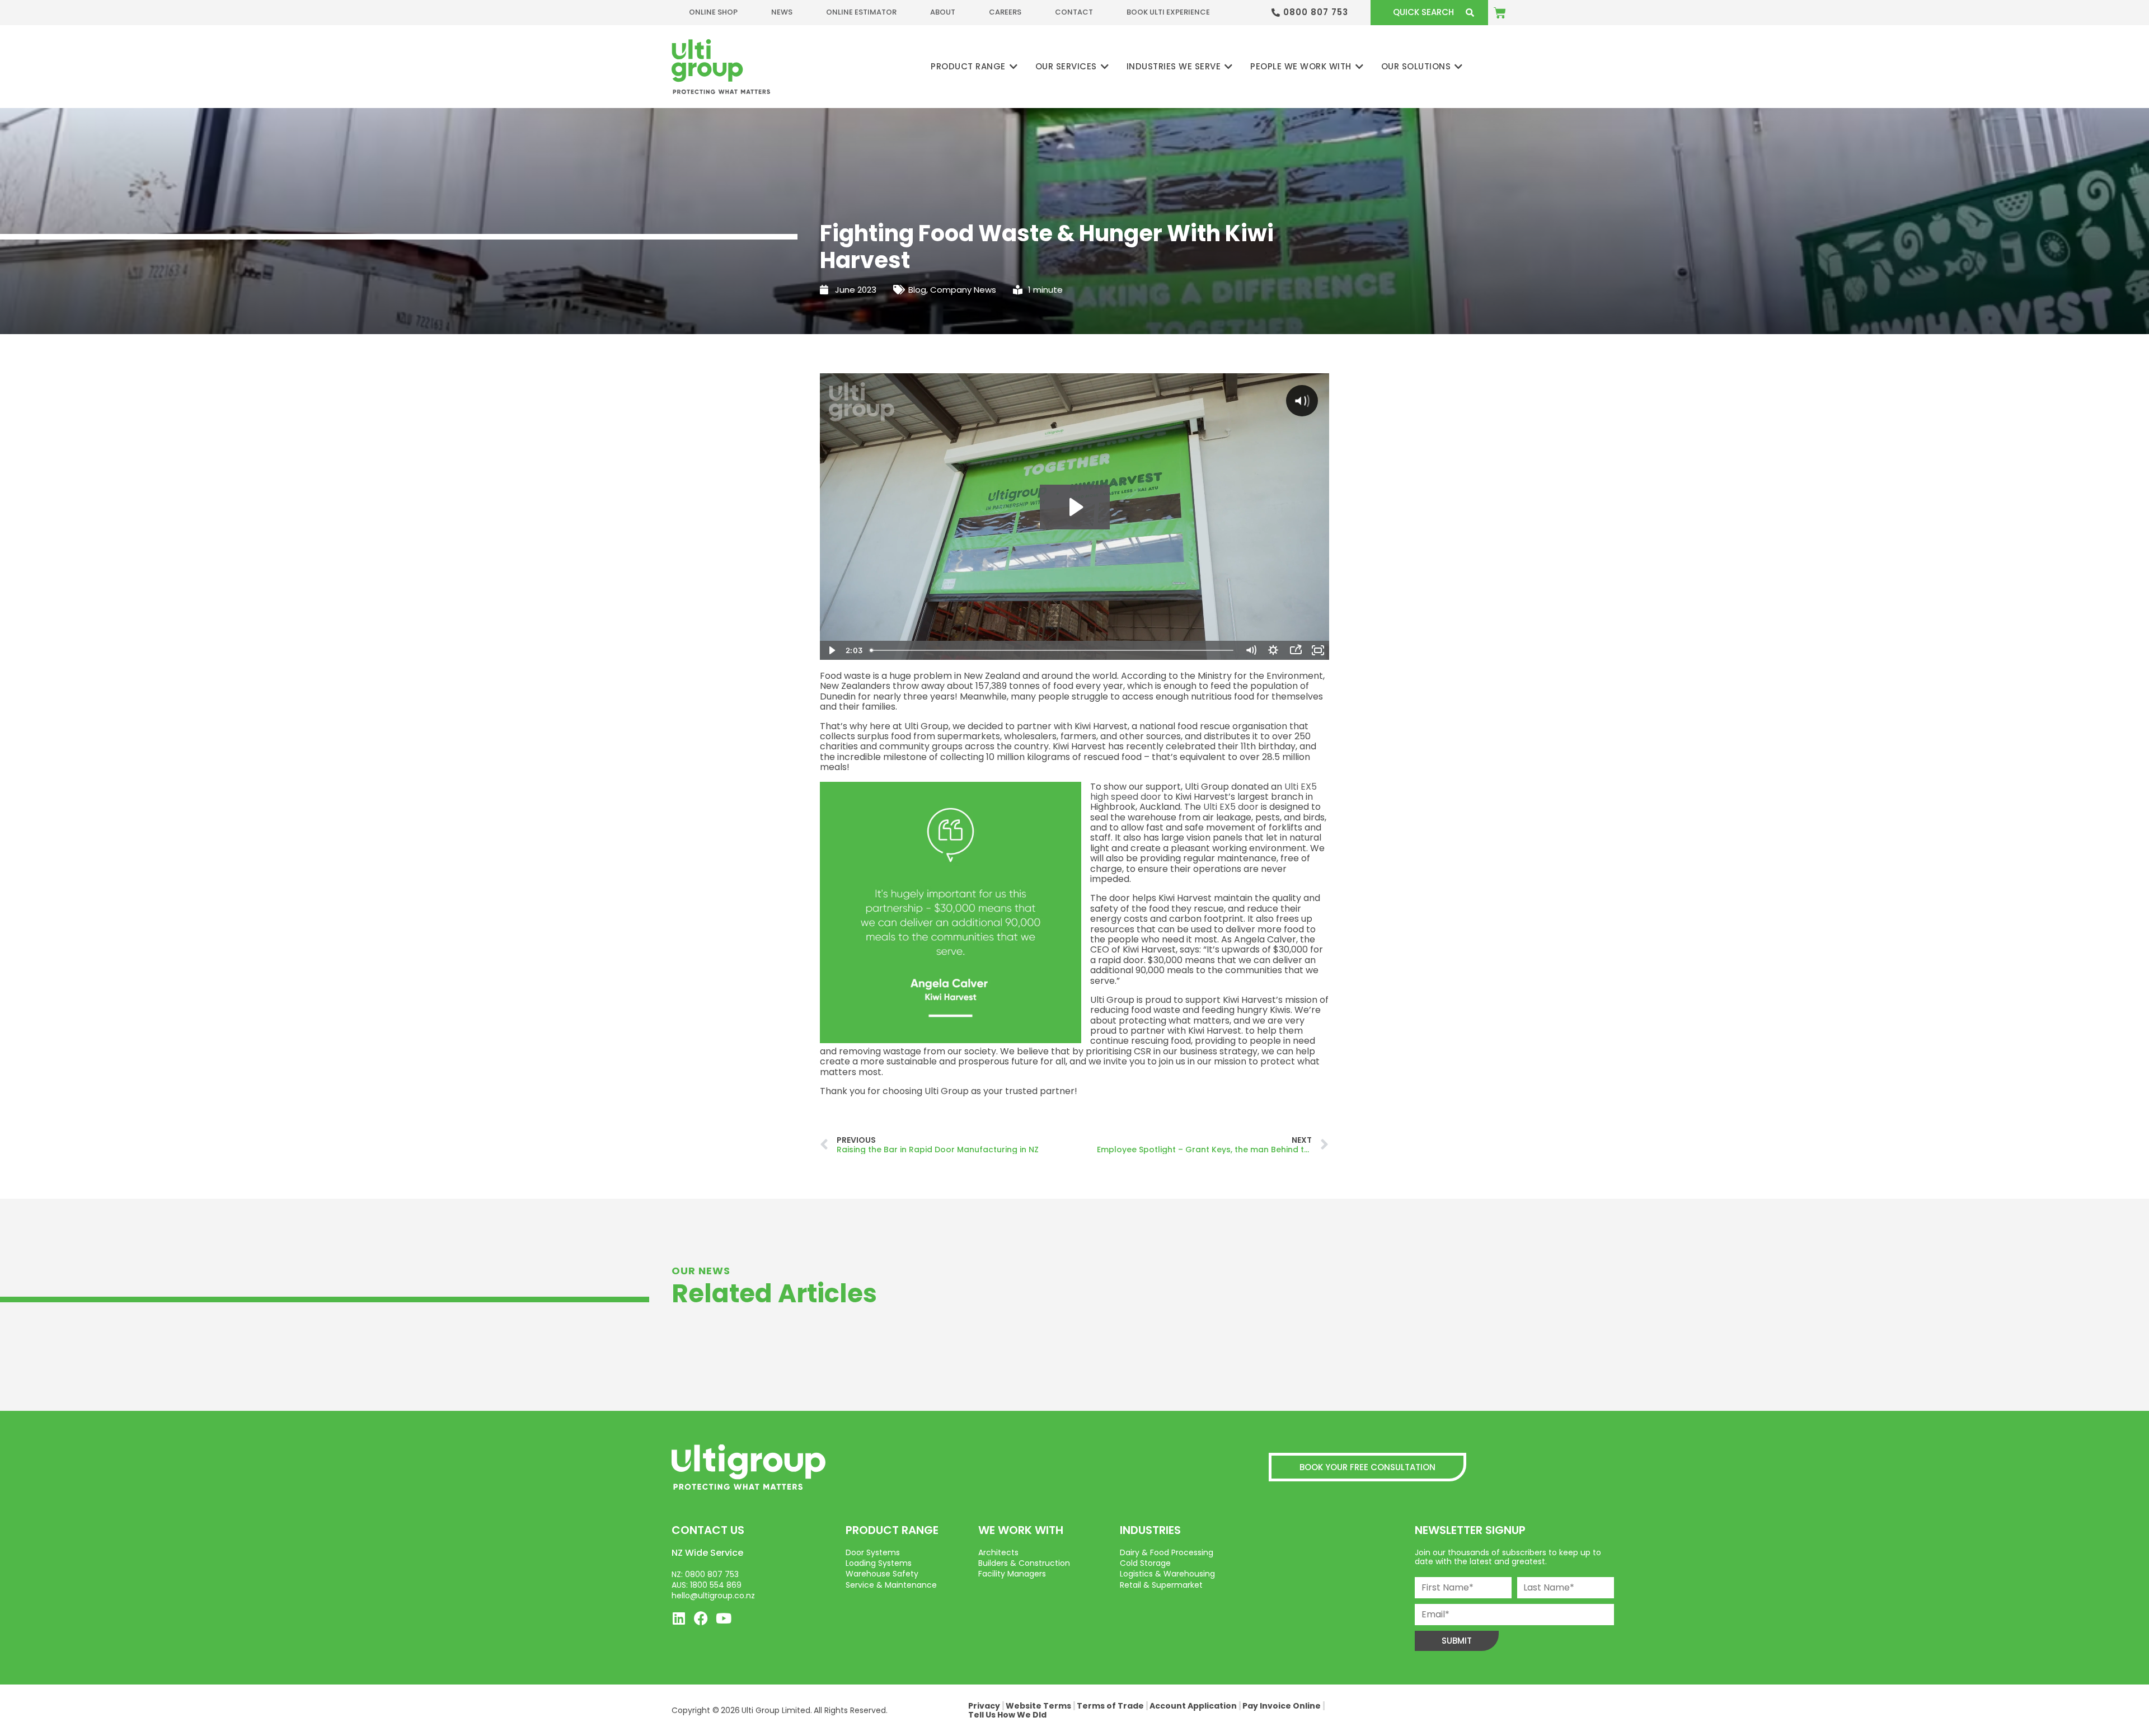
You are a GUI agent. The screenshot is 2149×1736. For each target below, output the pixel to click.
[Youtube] (723, 1618)
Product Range (892, 1530)
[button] (975, 67)
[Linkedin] (679, 1618)
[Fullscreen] (1318, 650)
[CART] (1500, 13)
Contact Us (708, 1530)
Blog (917, 290)
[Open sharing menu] (1296, 650)
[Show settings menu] (1273, 650)
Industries (1150, 1530)
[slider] (1053, 650)
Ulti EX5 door (1231, 807)
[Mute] (1251, 650)
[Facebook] (701, 1618)
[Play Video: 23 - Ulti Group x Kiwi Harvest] (1075, 507)
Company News (963, 290)
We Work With (1021, 1530)
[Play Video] (831, 650)
